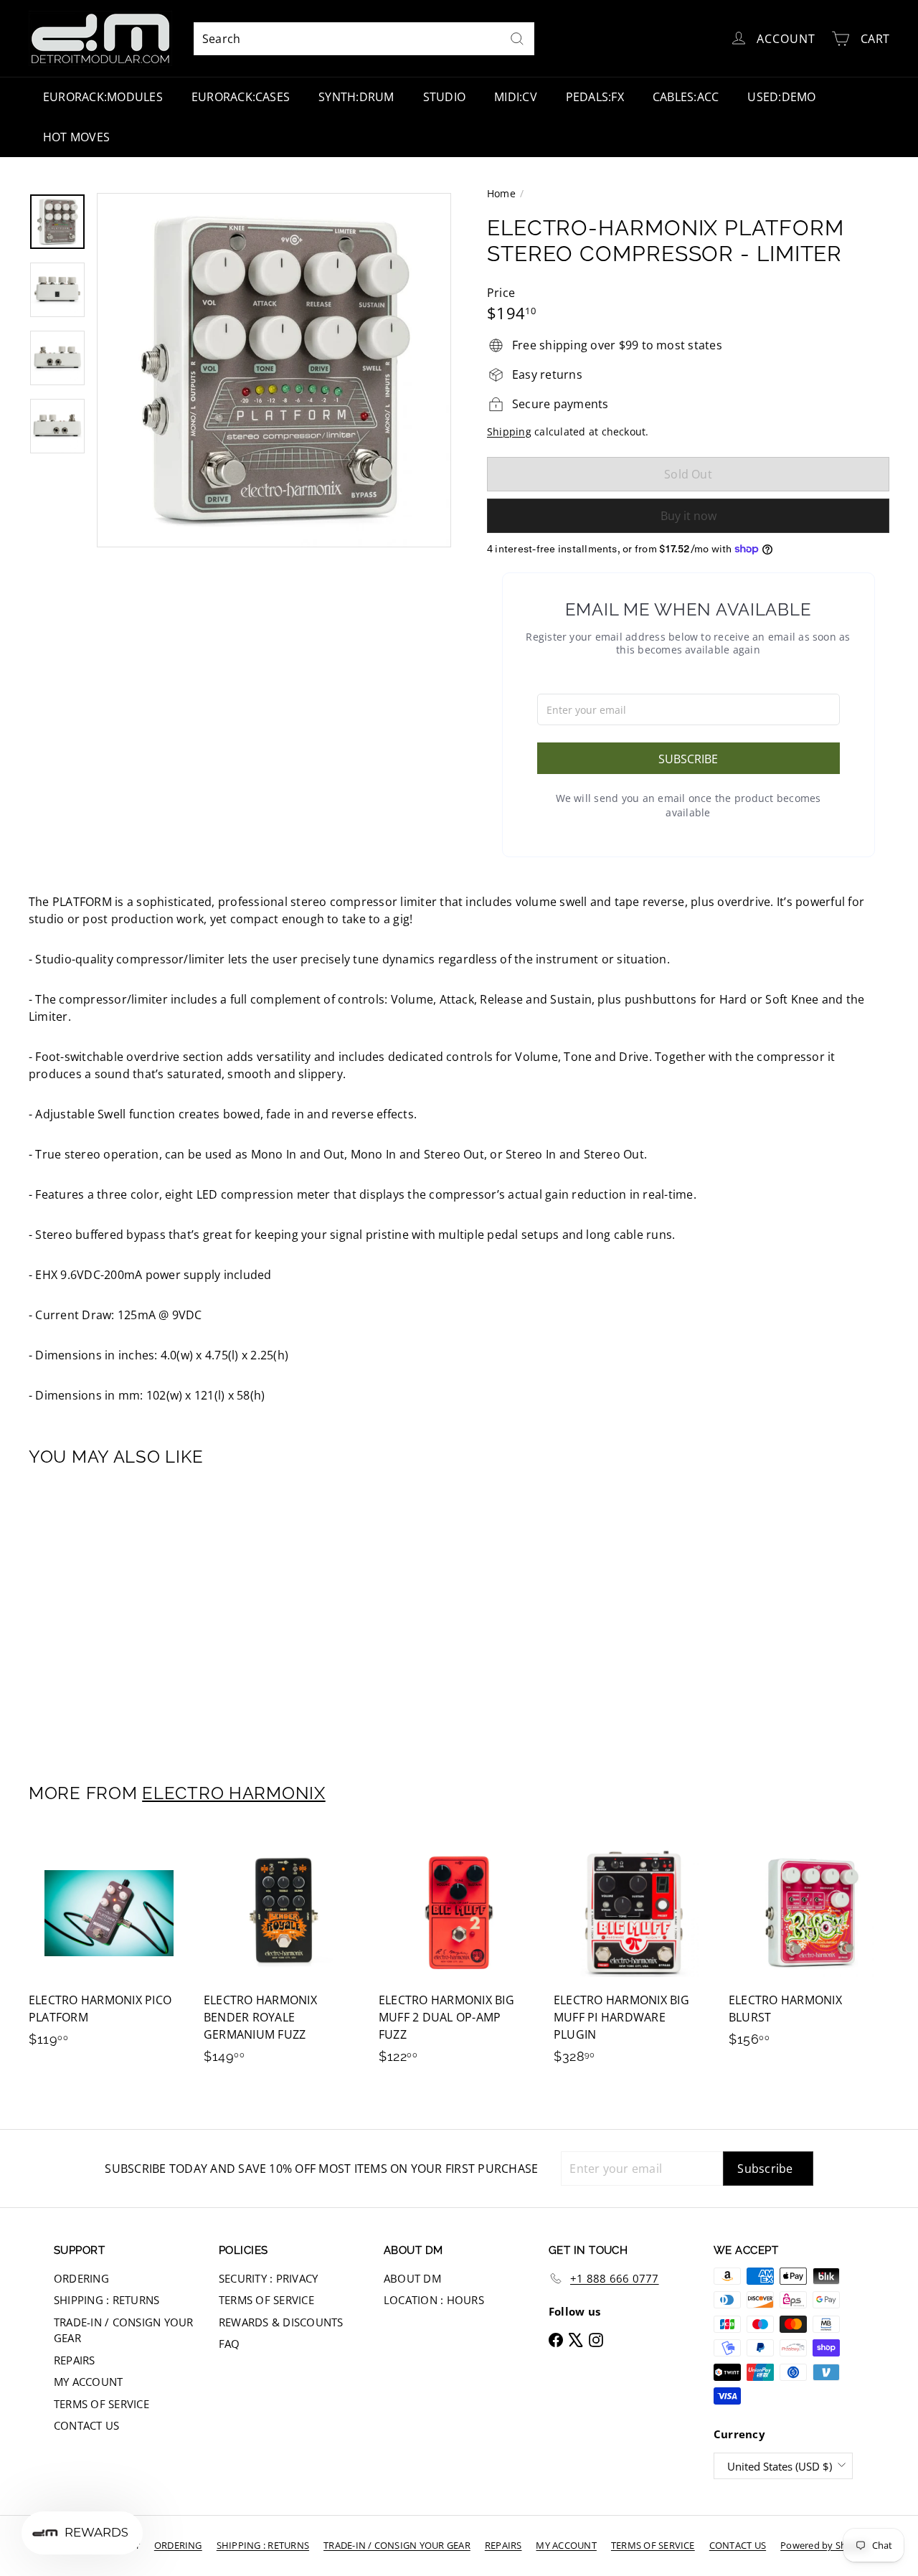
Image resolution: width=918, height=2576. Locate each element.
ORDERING (81, 2278)
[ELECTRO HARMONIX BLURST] (809, 1947)
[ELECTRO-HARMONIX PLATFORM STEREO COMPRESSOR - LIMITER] (94, 1614)
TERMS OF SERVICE (101, 2404)
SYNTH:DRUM (356, 97)
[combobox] (364, 39)
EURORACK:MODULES (103, 97)
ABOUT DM (412, 2278)
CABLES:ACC (686, 97)
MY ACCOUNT (88, 2382)
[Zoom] (274, 370)
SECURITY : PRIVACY (268, 2278)
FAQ (229, 2344)
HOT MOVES (76, 137)
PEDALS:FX (595, 97)
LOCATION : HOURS (434, 2300)
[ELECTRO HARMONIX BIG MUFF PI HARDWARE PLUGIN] (634, 1956)
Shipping (509, 431)
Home (501, 193)
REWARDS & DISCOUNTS (281, 2322)
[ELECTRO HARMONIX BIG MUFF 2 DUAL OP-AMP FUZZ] (459, 1956)
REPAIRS (75, 2360)
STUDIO (444, 97)
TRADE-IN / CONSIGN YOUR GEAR (124, 2330)
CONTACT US (86, 2425)
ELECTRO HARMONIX (234, 1793)
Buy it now (688, 516)
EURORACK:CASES (241, 97)
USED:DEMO (781, 97)
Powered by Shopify (824, 2545)
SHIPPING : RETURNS (107, 2300)
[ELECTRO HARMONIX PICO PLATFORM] (109, 1947)
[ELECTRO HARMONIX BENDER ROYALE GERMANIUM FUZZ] (284, 1956)
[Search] (517, 39)
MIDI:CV (516, 97)
